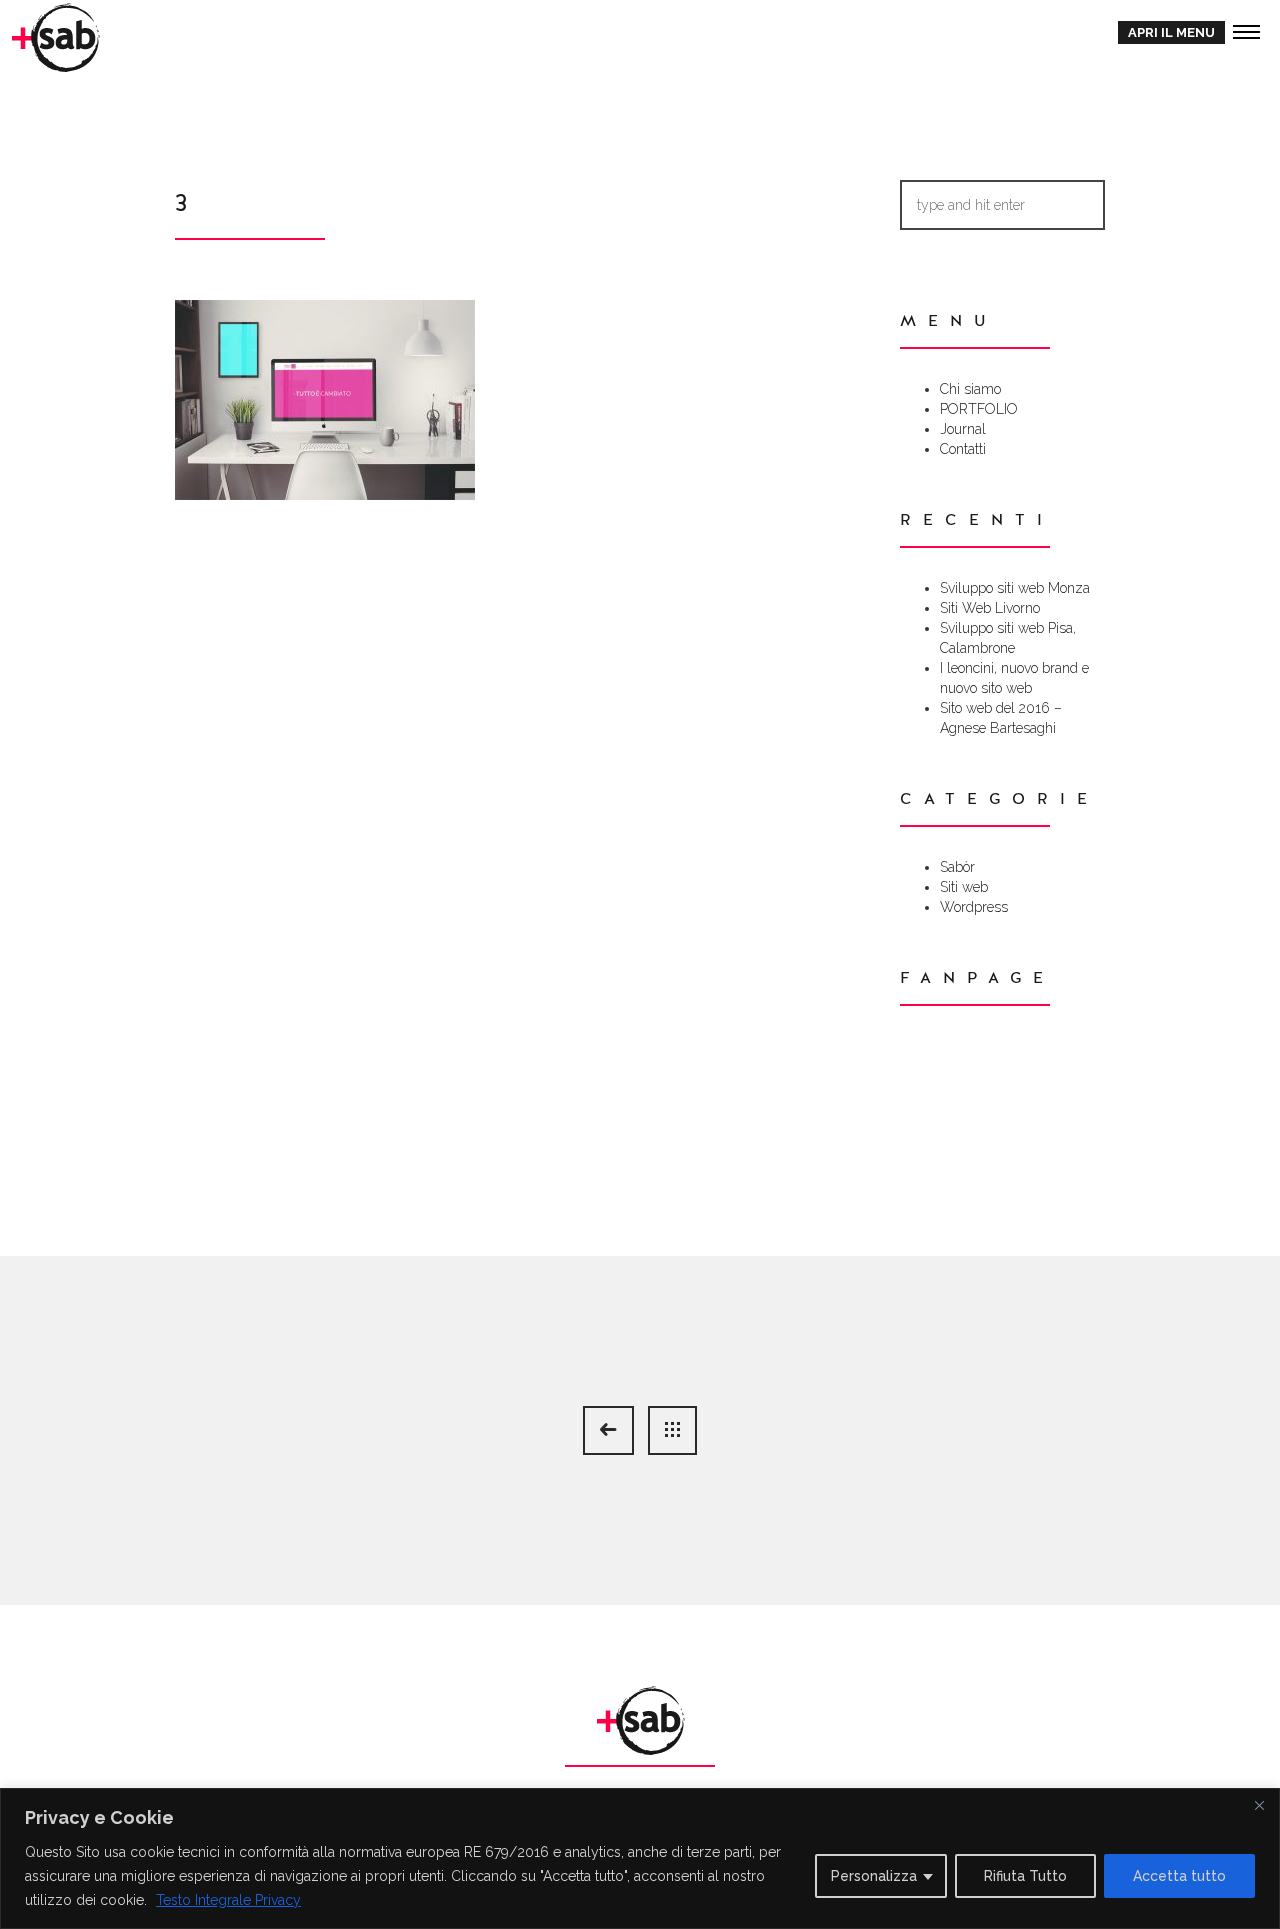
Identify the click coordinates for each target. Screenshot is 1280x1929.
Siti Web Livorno (990, 608)
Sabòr (957, 867)
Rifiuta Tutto (1025, 1876)
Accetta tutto (1179, 1876)
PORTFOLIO (979, 409)
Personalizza (874, 1876)
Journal (963, 429)
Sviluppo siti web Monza (1015, 588)
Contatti (963, 449)
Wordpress (974, 907)
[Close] (1259, 1805)
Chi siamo (970, 389)
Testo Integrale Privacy (228, 1900)
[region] (640, 1858)
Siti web (964, 887)
